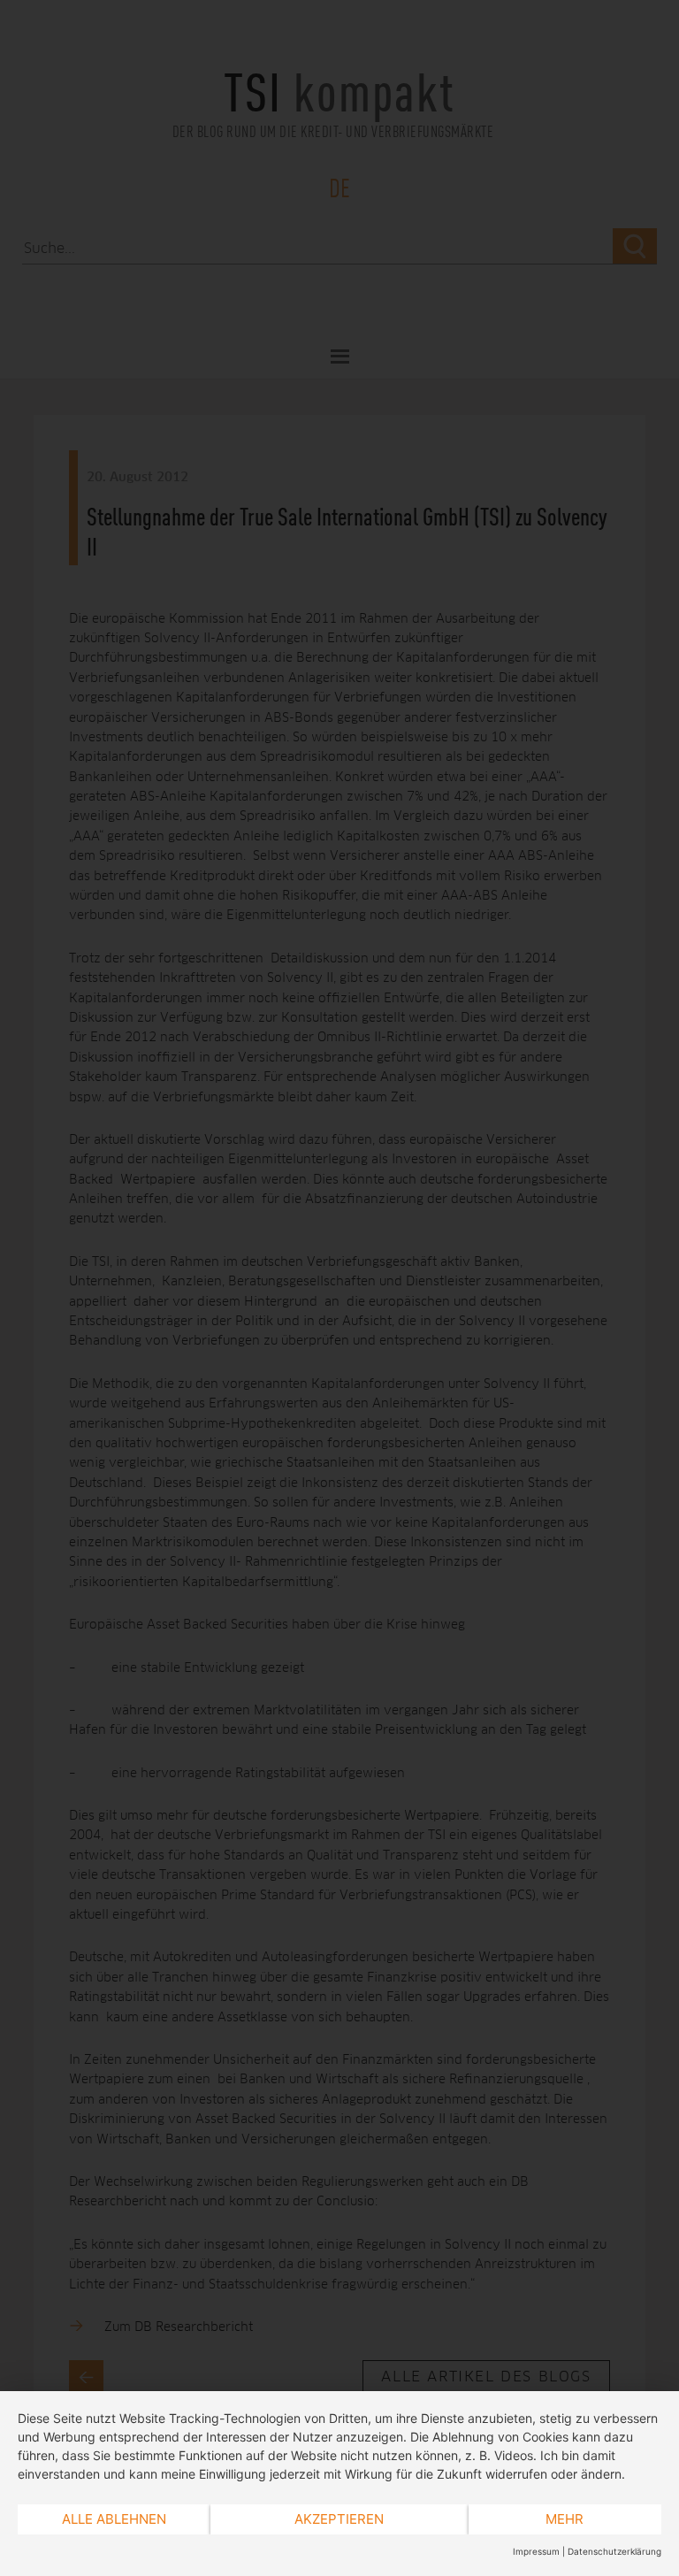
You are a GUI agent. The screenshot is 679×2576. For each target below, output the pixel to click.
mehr (565, 2519)
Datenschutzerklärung (614, 2551)
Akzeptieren (339, 2519)
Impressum (536, 2551)
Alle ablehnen (114, 2519)
